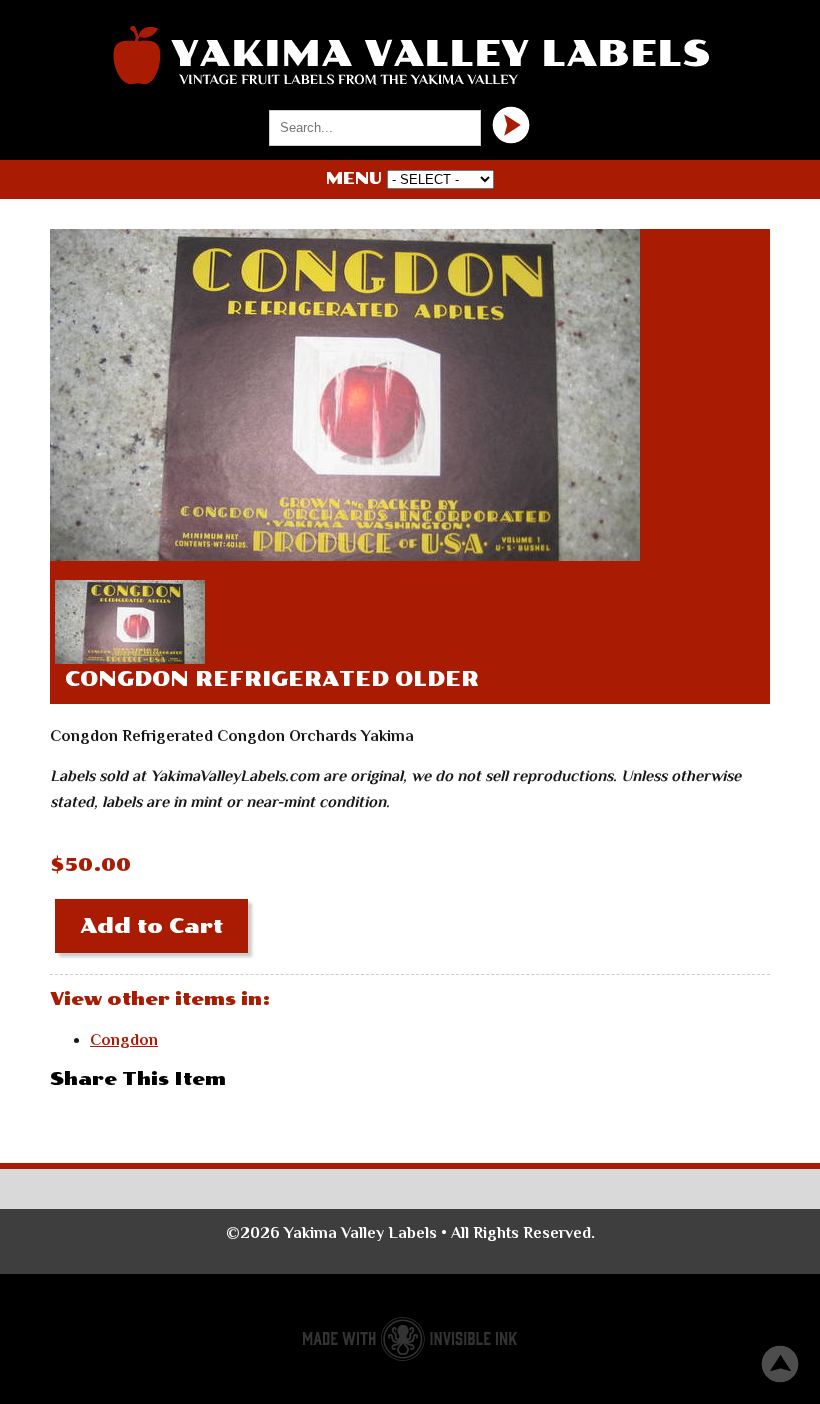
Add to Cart (151, 926)
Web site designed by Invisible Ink (410, 1339)
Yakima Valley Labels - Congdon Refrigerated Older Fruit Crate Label (410, 55)
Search (511, 125)
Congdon (124, 1040)
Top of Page (780, 1364)
